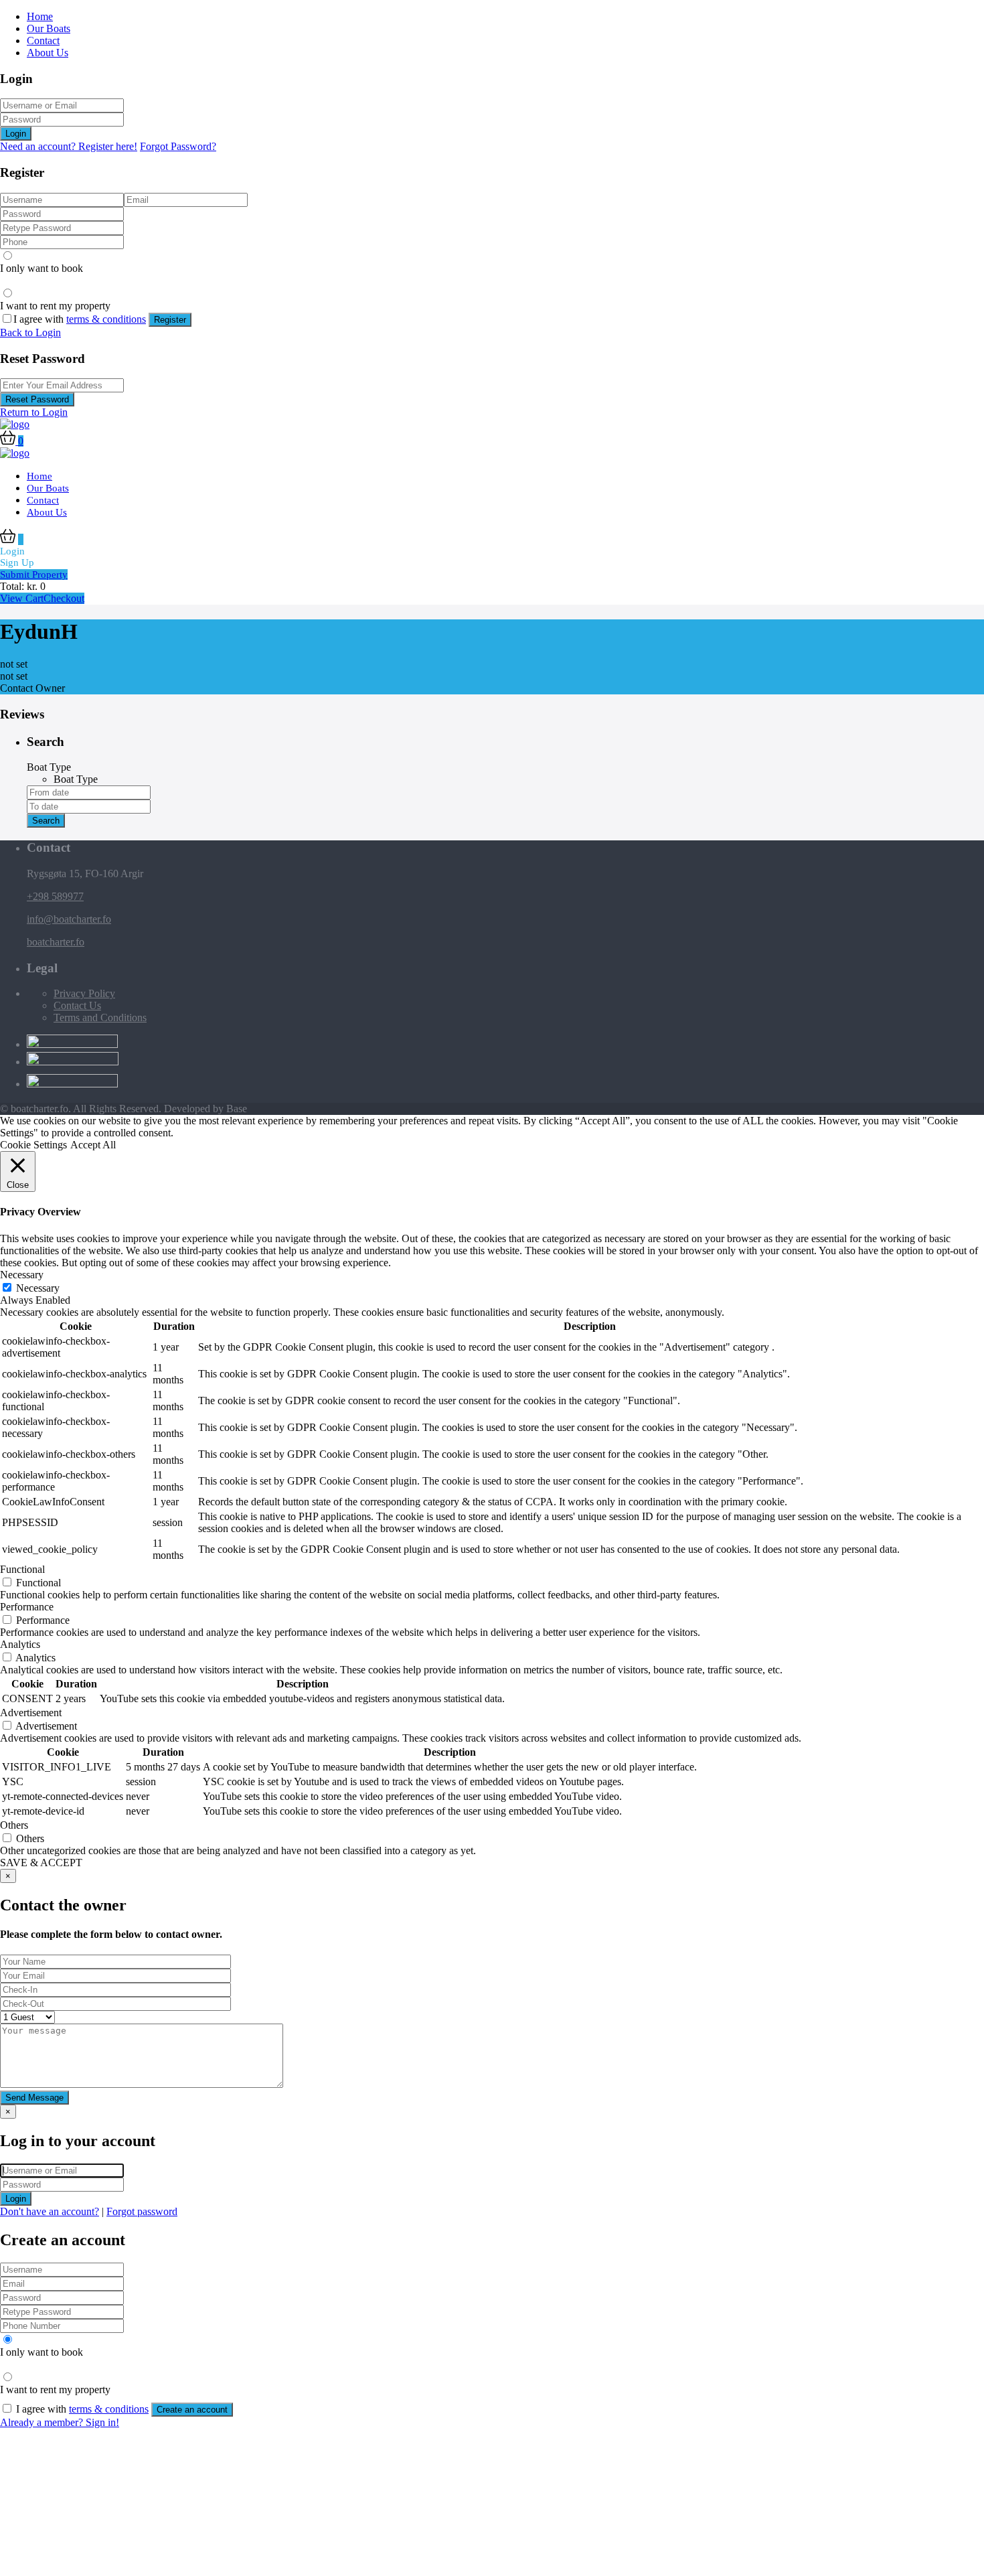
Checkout (64, 598)
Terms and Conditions (100, 1017)
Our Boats (49, 28)
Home (40, 16)
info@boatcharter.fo (69, 919)
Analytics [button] (20, 1644)
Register (170, 320)
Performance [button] (27, 1607)
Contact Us (77, 1005)
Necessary (38, 1288)
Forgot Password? (178, 146)
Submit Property (34, 575)
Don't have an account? (50, 2211)
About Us (48, 53)
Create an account (192, 2410)
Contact (43, 41)
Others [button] (14, 1825)
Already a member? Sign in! (60, 2422)
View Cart (22, 598)
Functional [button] (22, 1569)
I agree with (80, 319)
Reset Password (37, 399)
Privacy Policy (84, 993)
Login (16, 134)
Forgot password (142, 2211)
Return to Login (34, 412)
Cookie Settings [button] (33, 1145)
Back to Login (30, 332)
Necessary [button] (22, 1275)
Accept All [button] (93, 1145)
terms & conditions (106, 319)
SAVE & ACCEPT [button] (41, 1863)
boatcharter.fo (56, 942)
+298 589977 (55, 896)
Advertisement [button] (31, 1713)
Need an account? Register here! (69, 146)
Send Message (34, 2098)
